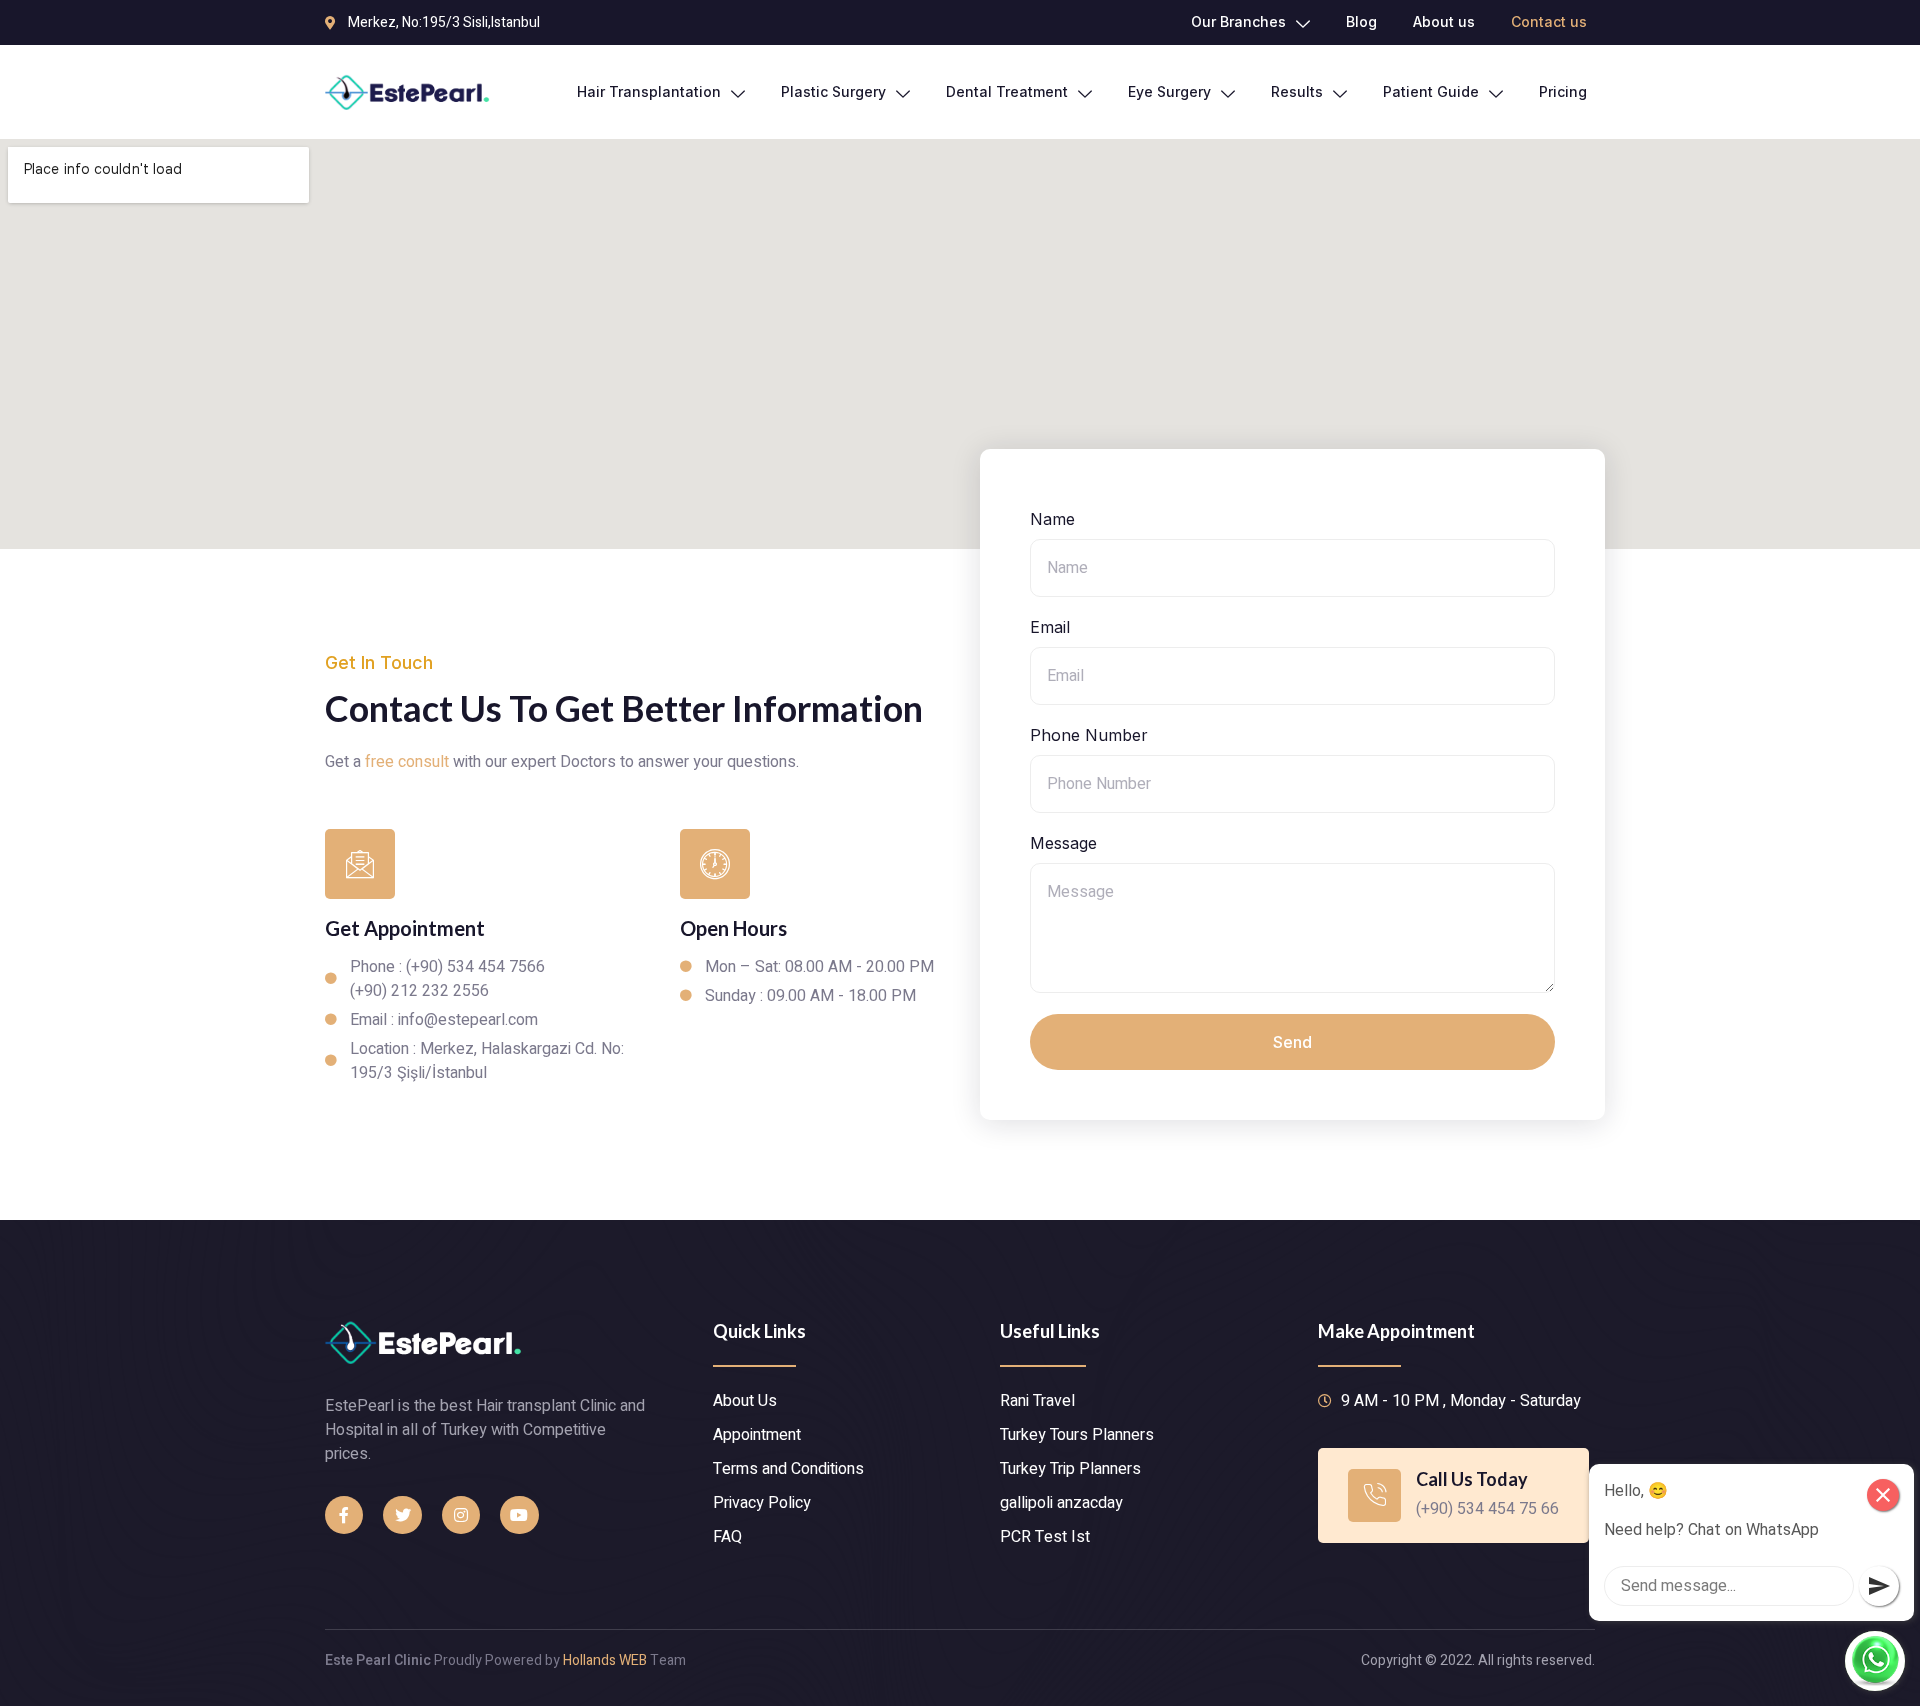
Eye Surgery (1169, 91)
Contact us (1549, 21)
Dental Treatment (1007, 91)
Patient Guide (1431, 91)
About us (1444, 21)
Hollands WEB (605, 1660)
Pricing (1563, 91)
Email (1050, 627)
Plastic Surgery (833, 91)
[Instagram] (461, 1515)
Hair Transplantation (649, 91)
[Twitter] (402, 1515)
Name (1052, 519)
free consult (407, 762)
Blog (1361, 21)
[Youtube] (519, 1515)
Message (1063, 843)
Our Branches (1238, 21)
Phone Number (1089, 735)
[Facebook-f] (344, 1515)
